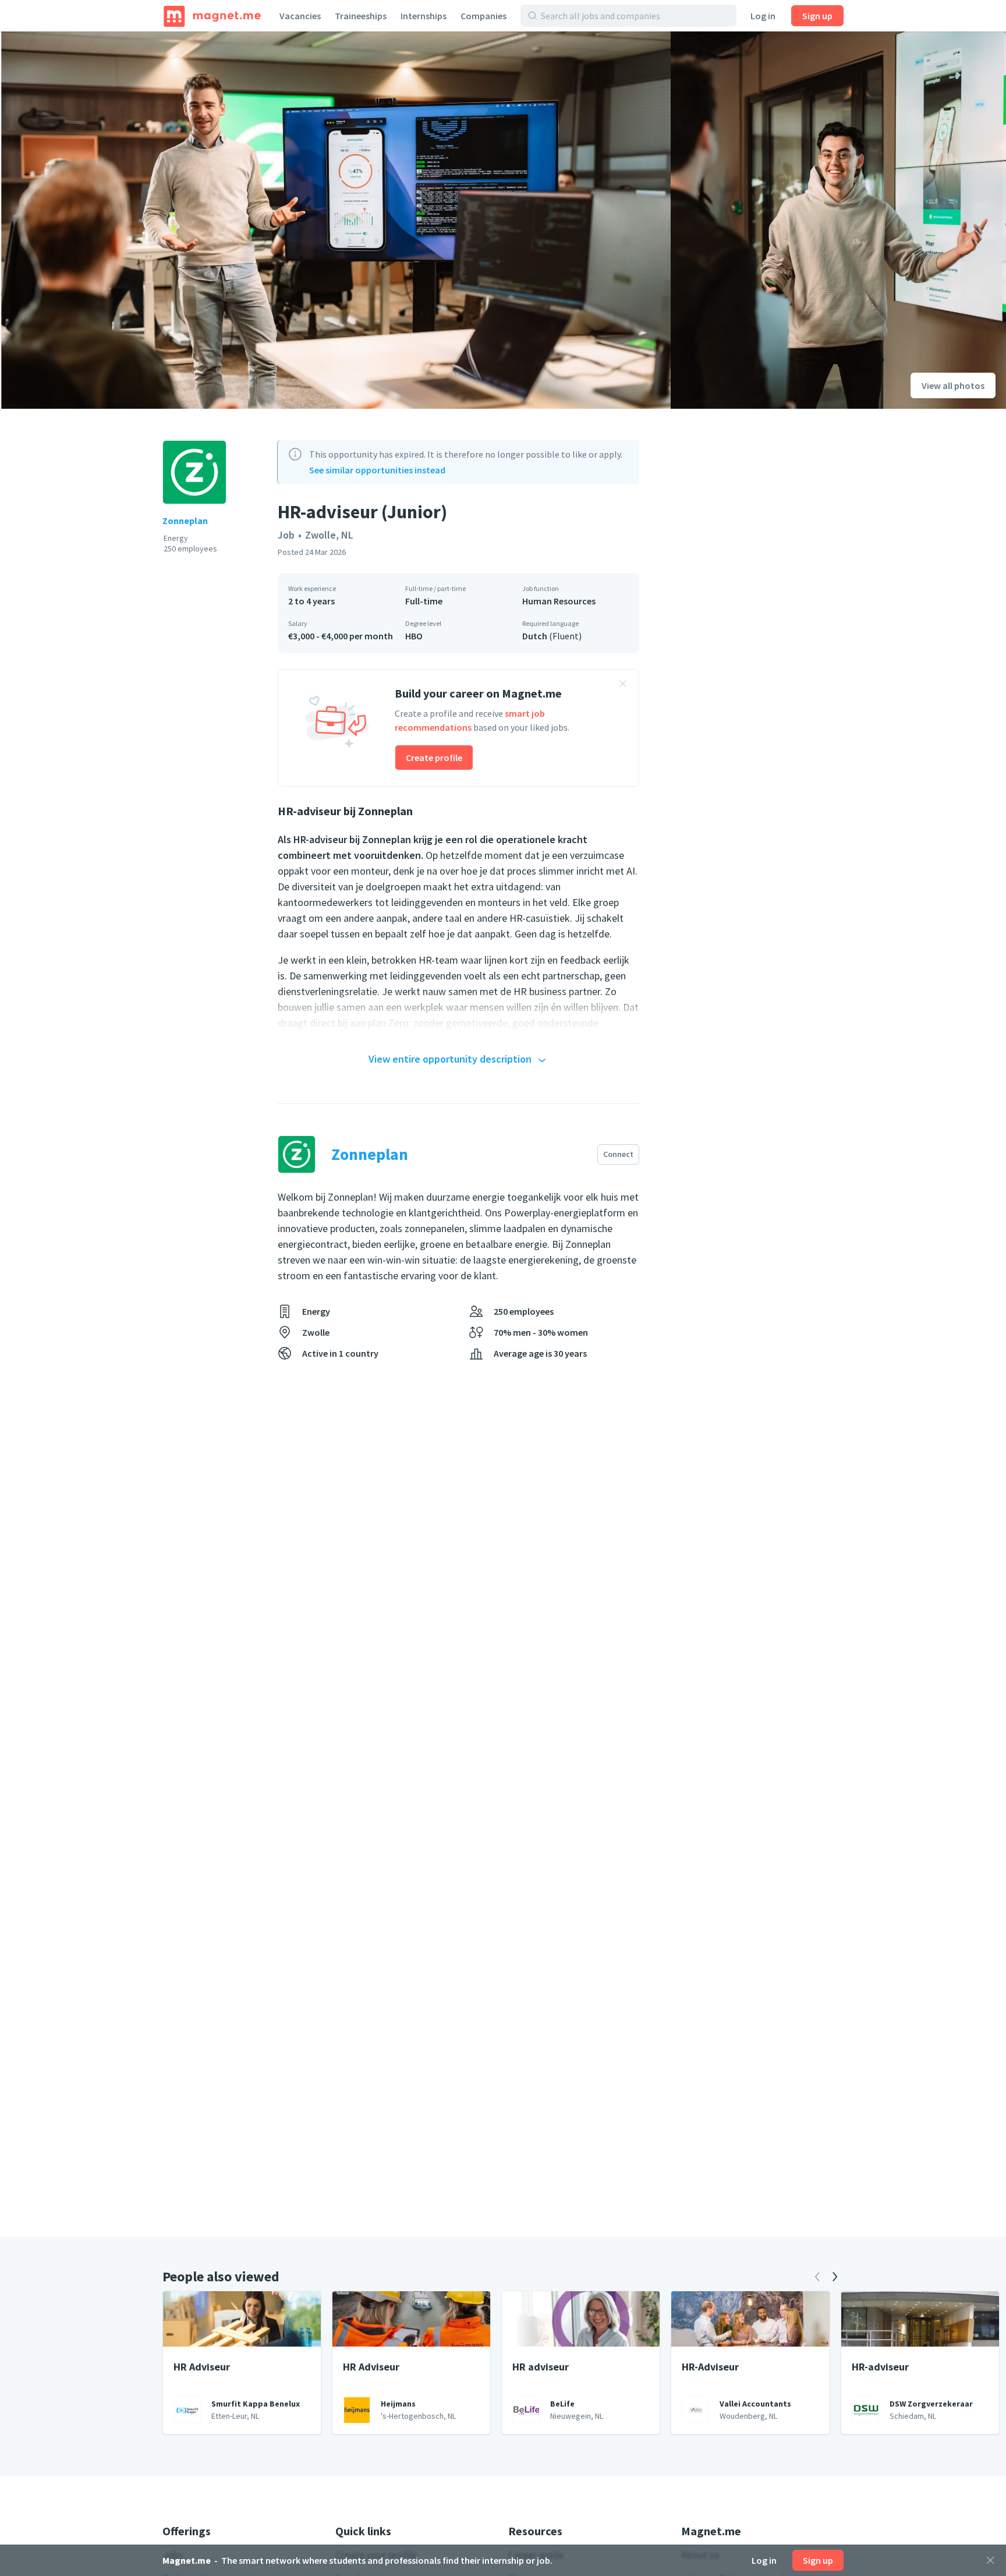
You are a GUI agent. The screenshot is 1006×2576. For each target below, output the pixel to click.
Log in (763, 16)
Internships (424, 16)
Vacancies (300, 16)
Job (286, 535)
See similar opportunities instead (377, 470)
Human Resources (559, 601)
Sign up (817, 16)
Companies (483, 16)
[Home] (212, 16)
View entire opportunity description (450, 1059)
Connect (618, 1154)
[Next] (835, 2277)
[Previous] (817, 2277)
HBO (414, 636)
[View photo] (335, 220)
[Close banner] (623, 685)
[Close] (990, 2560)
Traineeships (361, 16)
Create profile (434, 758)
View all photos (953, 385)
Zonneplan (185, 521)
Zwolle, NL (329, 535)
